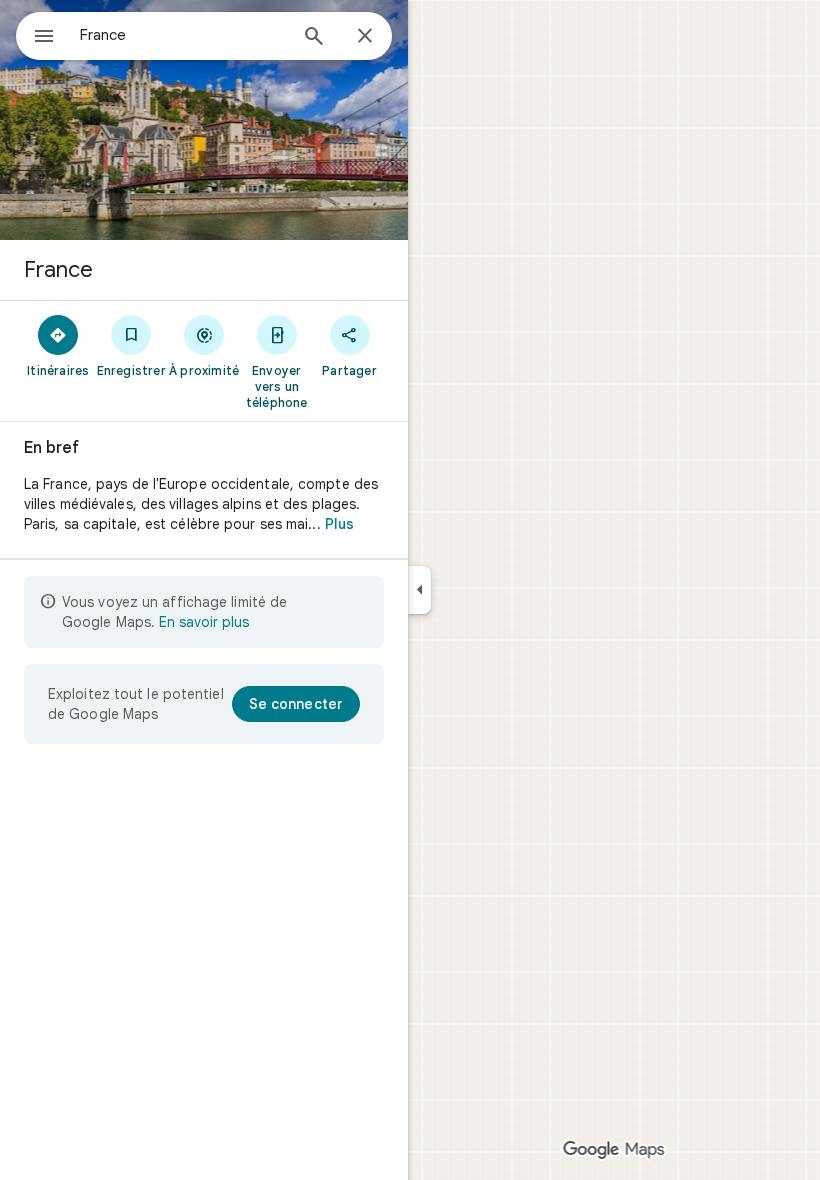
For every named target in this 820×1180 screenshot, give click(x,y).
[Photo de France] (204, 120)
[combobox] (183, 35)
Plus (339, 524)
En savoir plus (204, 622)
